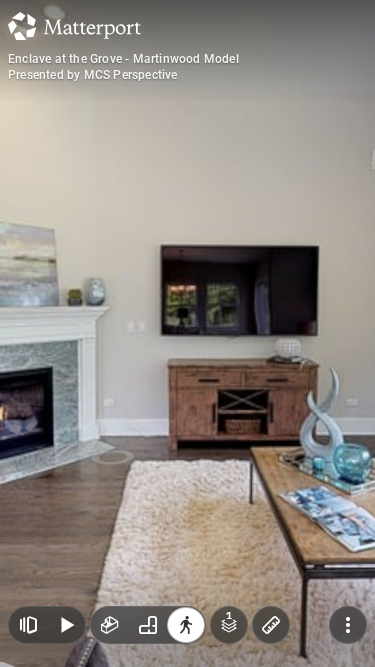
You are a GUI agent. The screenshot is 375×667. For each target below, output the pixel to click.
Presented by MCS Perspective (93, 75)
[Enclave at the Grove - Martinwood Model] (187, 333)
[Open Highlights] (28, 625)
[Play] (66, 625)
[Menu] (348, 625)
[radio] (110, 625)
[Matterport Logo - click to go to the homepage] (74, 26)
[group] (148, 625)
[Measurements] (271, 625)
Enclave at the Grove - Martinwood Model (123, 59)
